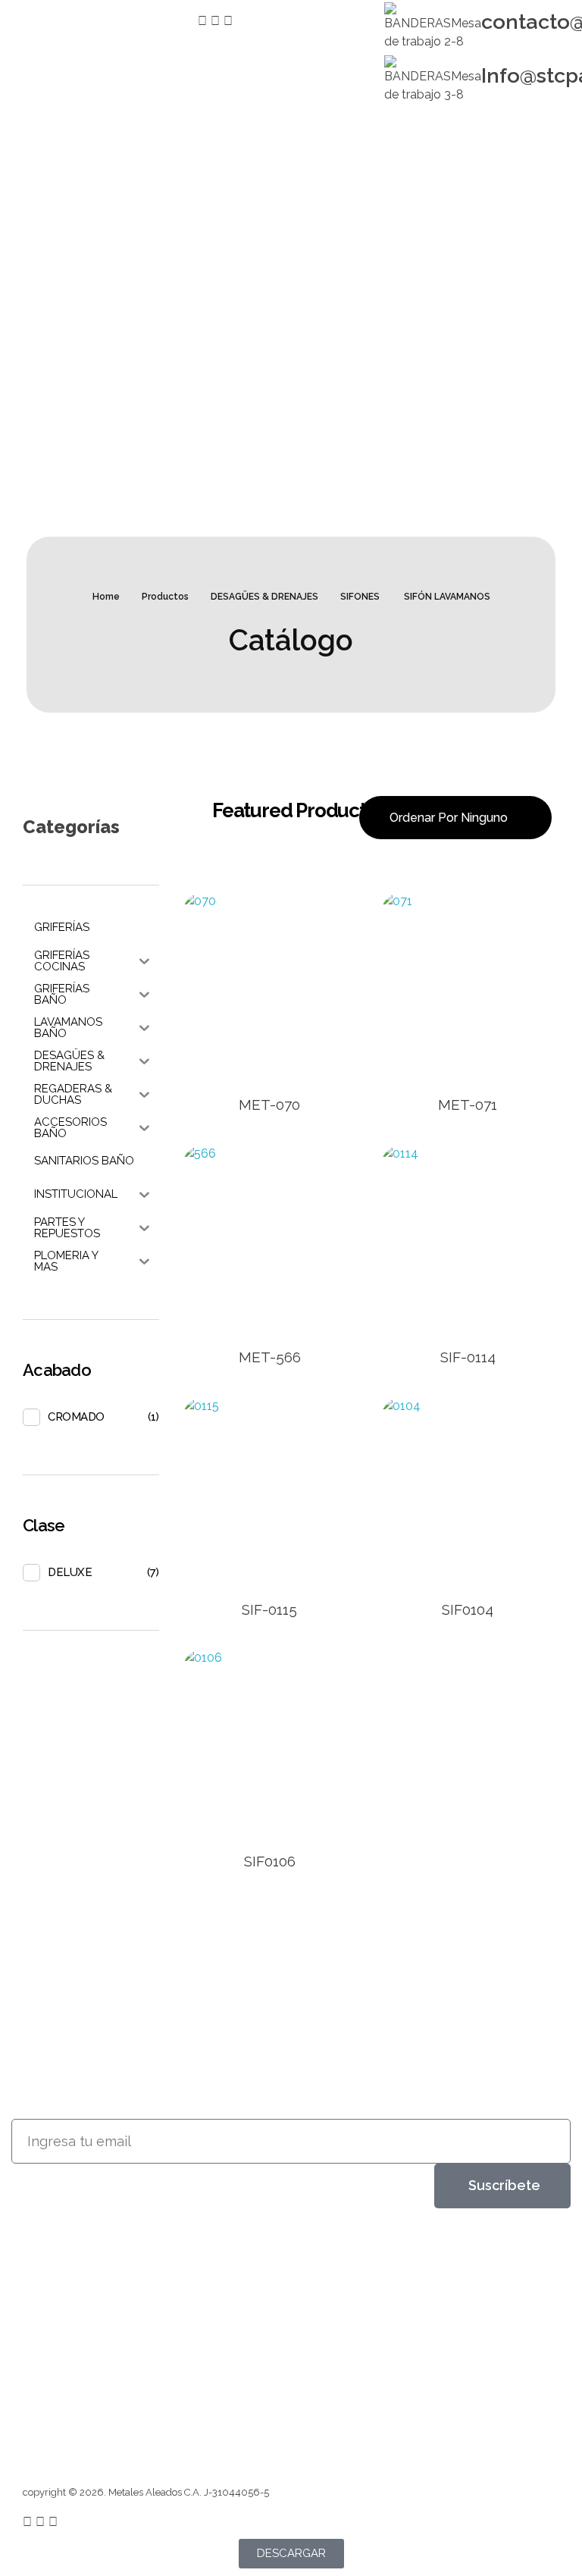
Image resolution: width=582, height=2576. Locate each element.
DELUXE (70, 1572)
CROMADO (76, 1417)
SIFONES (360, 597)
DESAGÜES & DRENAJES (264, 597)
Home (106, 597)
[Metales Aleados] (75, 2274)
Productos (165, 597)
